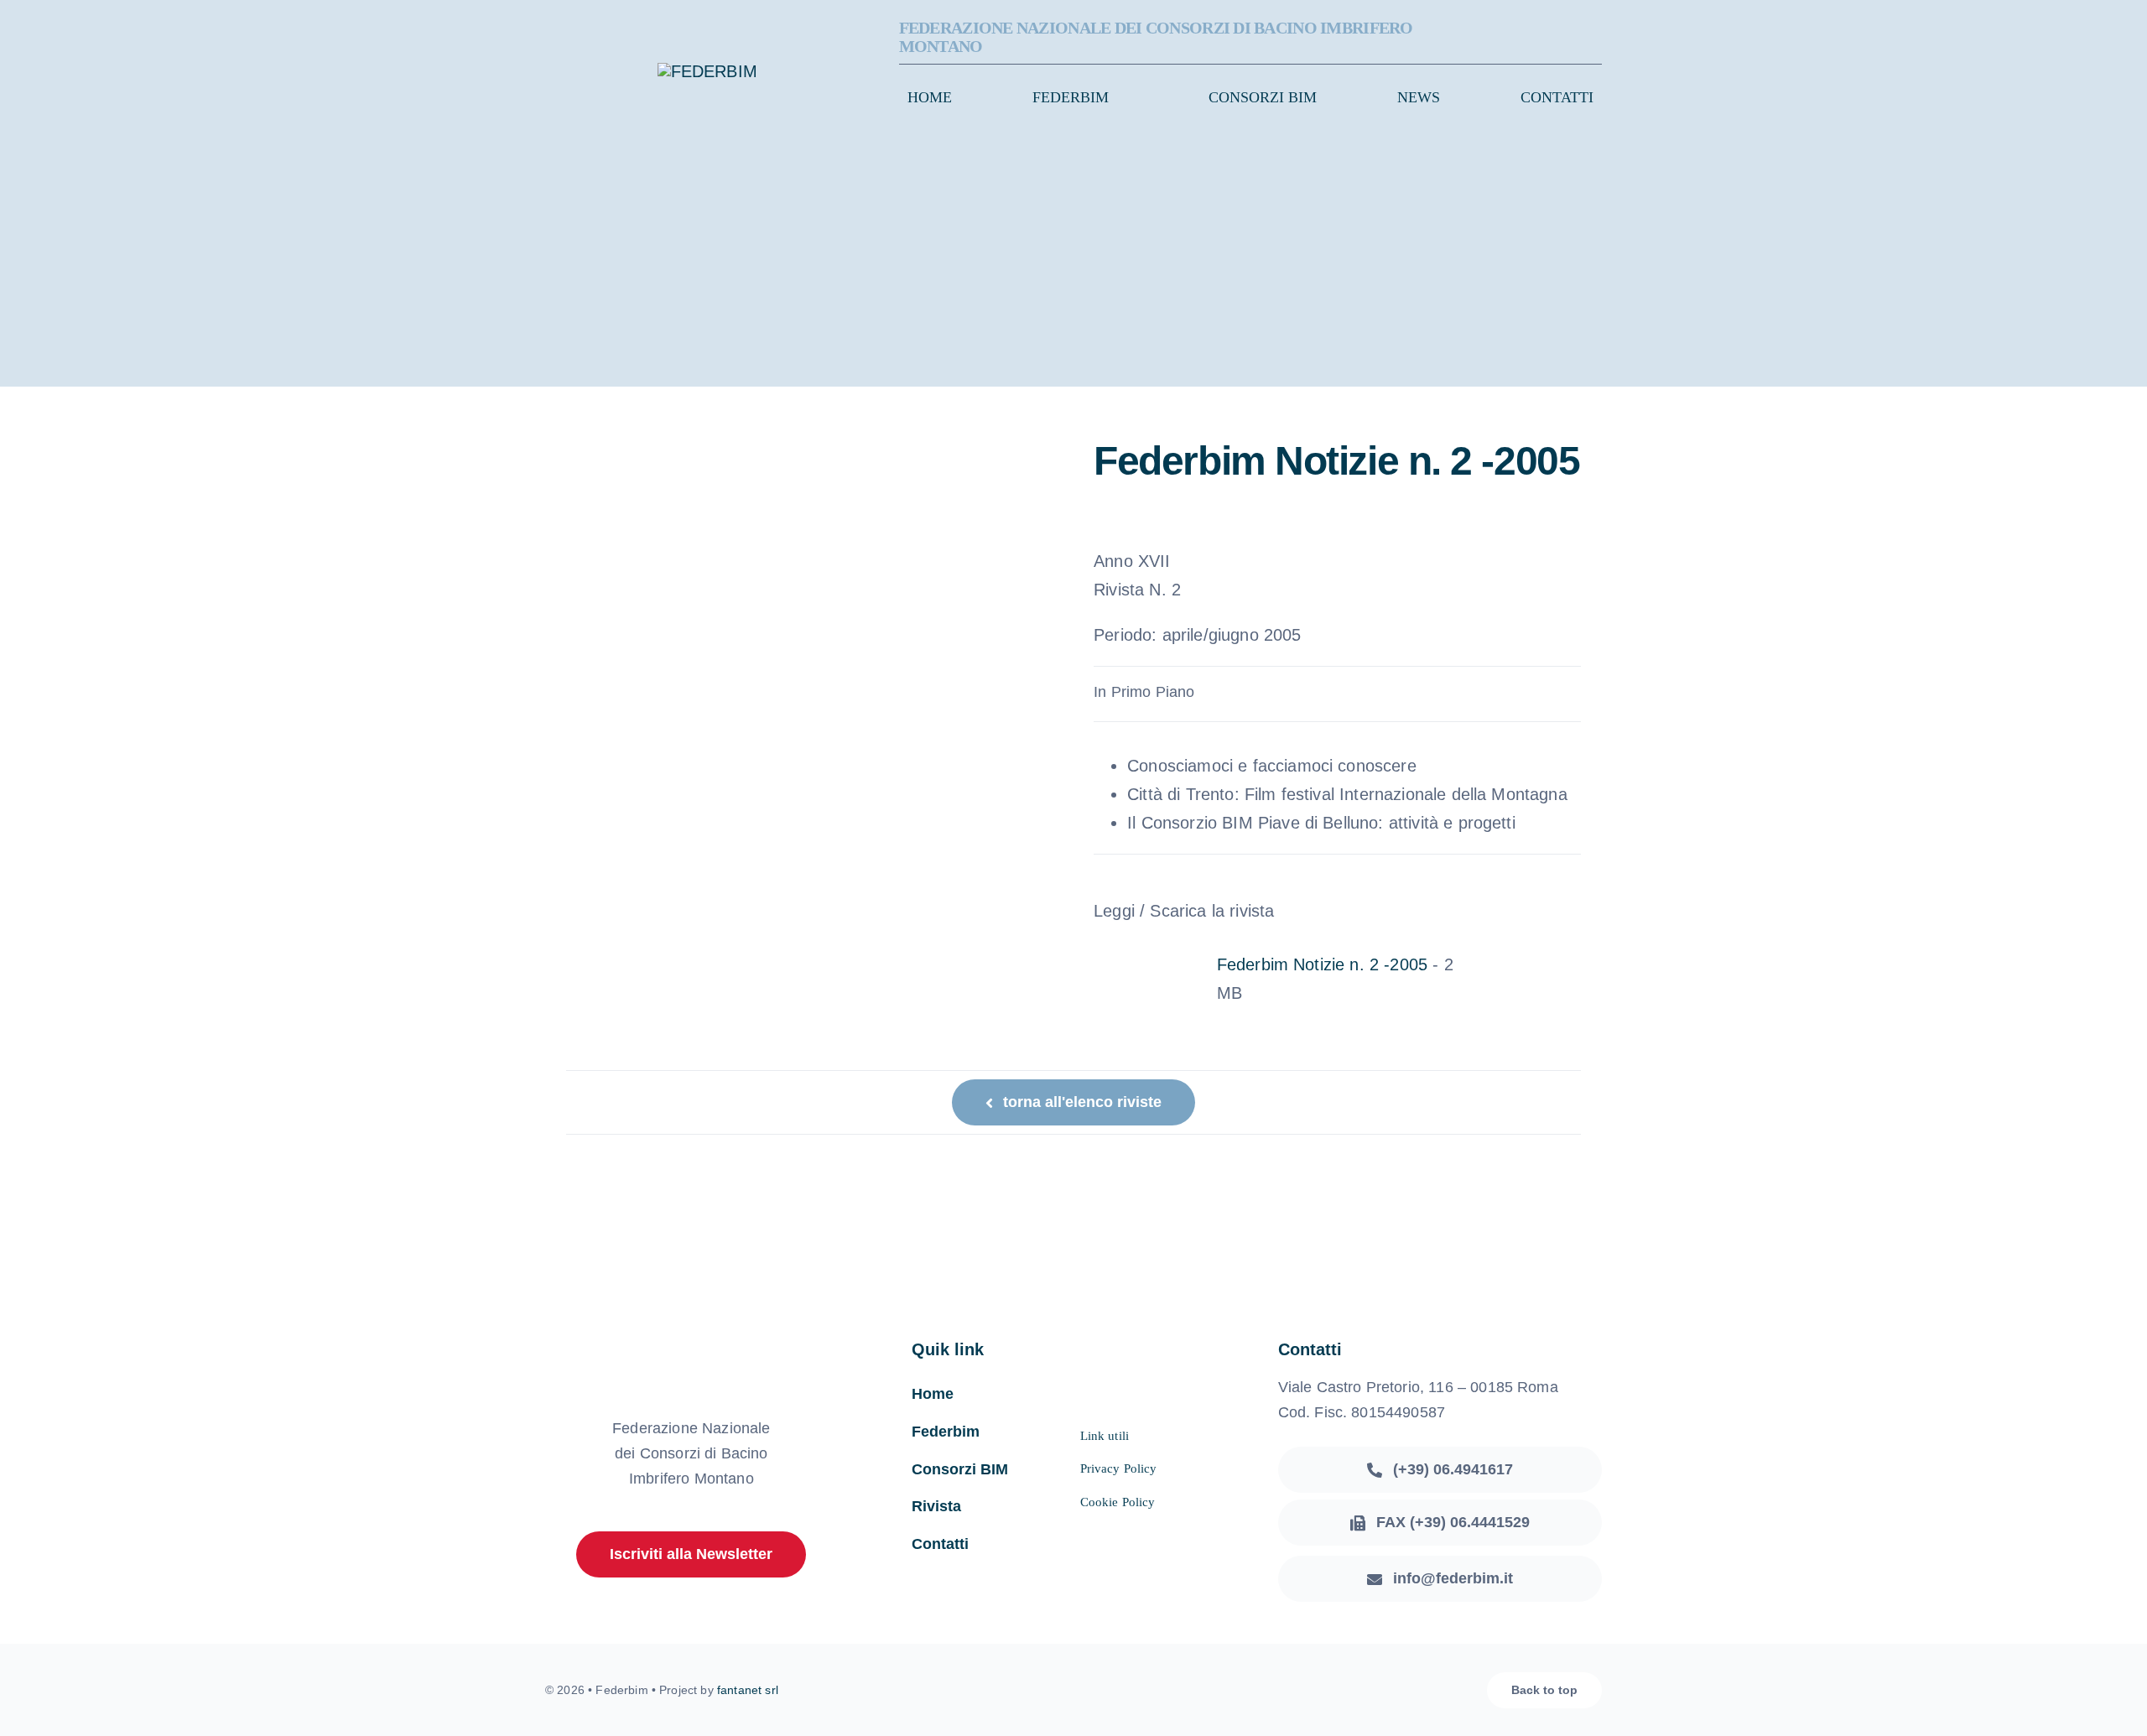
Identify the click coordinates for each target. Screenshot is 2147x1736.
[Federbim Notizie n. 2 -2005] (1196, 964)
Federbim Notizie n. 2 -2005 (1322, 964)
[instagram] (1597, 38)
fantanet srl (748, 1690)
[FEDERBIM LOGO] (707, 71)
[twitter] (1570, 38)
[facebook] (1543, 38)
